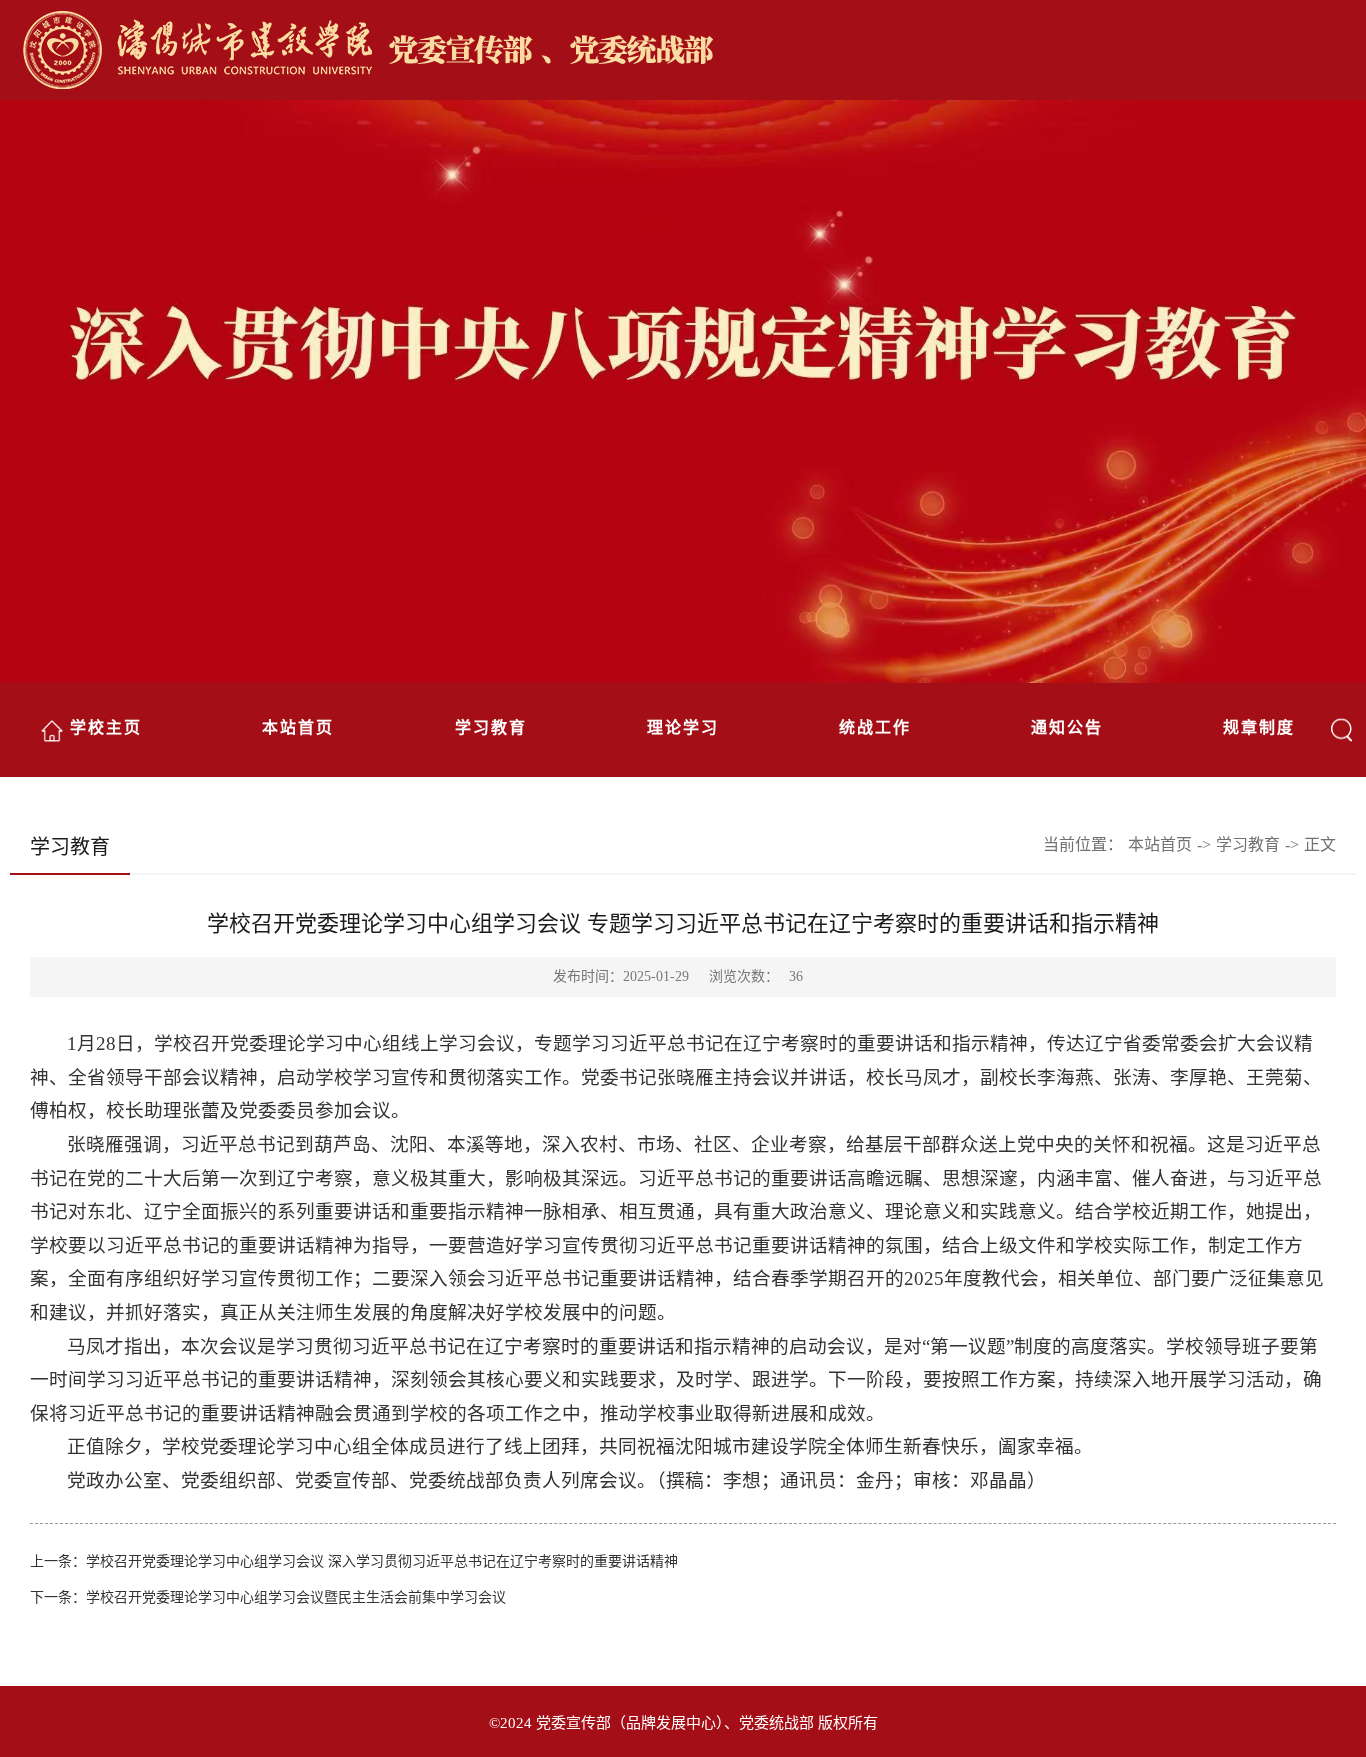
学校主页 (106, 727)
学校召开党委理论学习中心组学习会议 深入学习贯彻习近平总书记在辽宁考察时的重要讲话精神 (382, 1561)
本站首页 (298, 727)
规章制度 (1259, 727)
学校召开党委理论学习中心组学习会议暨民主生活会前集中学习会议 (296, 1597)
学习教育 (491, 727)
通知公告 (1067, 727)
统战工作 (875, 727)
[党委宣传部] (693, 52)
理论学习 (683, 727)
